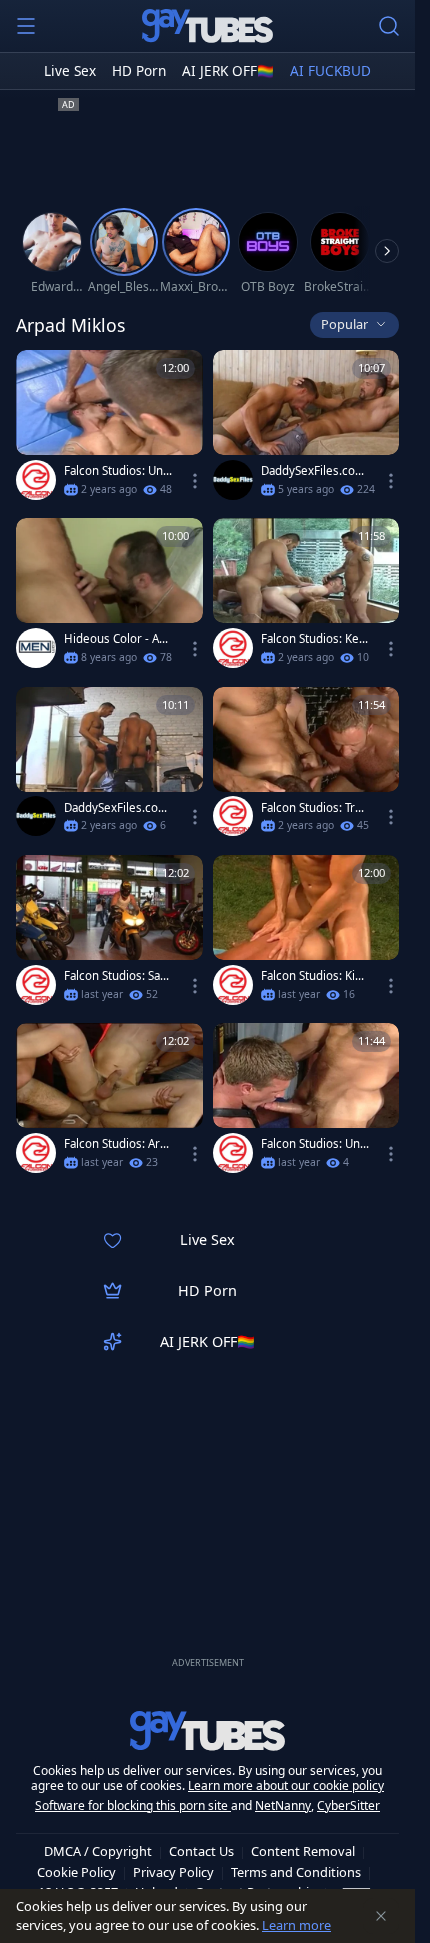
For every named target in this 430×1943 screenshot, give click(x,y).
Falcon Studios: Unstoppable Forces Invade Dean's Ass (315, 1144)
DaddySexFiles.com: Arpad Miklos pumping (118, 808)
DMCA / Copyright (98, 1851)
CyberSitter (348, 1805)
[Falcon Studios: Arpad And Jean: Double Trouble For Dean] (109, 1102)
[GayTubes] (208, 26)
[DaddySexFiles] (233, 480)
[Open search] (389, 26)
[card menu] (195, 481)
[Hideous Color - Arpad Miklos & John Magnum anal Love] (109, 597)
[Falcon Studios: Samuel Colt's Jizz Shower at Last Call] (109, 934)
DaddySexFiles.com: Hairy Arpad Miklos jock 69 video (315, 471)
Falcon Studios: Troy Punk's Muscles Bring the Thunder (314, 808)
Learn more (296, 1925)
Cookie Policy (76, 1872)
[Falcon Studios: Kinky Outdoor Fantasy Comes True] (306, 934)
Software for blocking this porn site (133, 1805)
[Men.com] (36, 648)
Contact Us (201, 1851)
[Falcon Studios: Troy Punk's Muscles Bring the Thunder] (306, 766)
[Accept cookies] (381, 1916)
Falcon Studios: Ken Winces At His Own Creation (313, 639)
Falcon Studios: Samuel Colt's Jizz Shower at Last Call (118, 976)
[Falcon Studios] (36, 480)
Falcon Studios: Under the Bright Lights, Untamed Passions (118, 471)
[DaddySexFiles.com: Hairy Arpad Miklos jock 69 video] (306, 429)
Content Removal (303, 1851)
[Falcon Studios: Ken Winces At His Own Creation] (306, 597)
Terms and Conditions (296, 1872)
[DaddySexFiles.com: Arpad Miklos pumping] (109, 766)
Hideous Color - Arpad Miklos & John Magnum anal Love (118, 639)
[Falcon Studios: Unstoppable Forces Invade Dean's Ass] (306, 1102)
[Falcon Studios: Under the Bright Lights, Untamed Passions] (109, 429)
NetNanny (283, 1805)
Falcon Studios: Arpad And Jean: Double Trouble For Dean (118, 1144)
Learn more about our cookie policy (286, 1785)
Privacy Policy (173, 1872)
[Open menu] (26, 26)
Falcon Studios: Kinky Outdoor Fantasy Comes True (314, 976)
